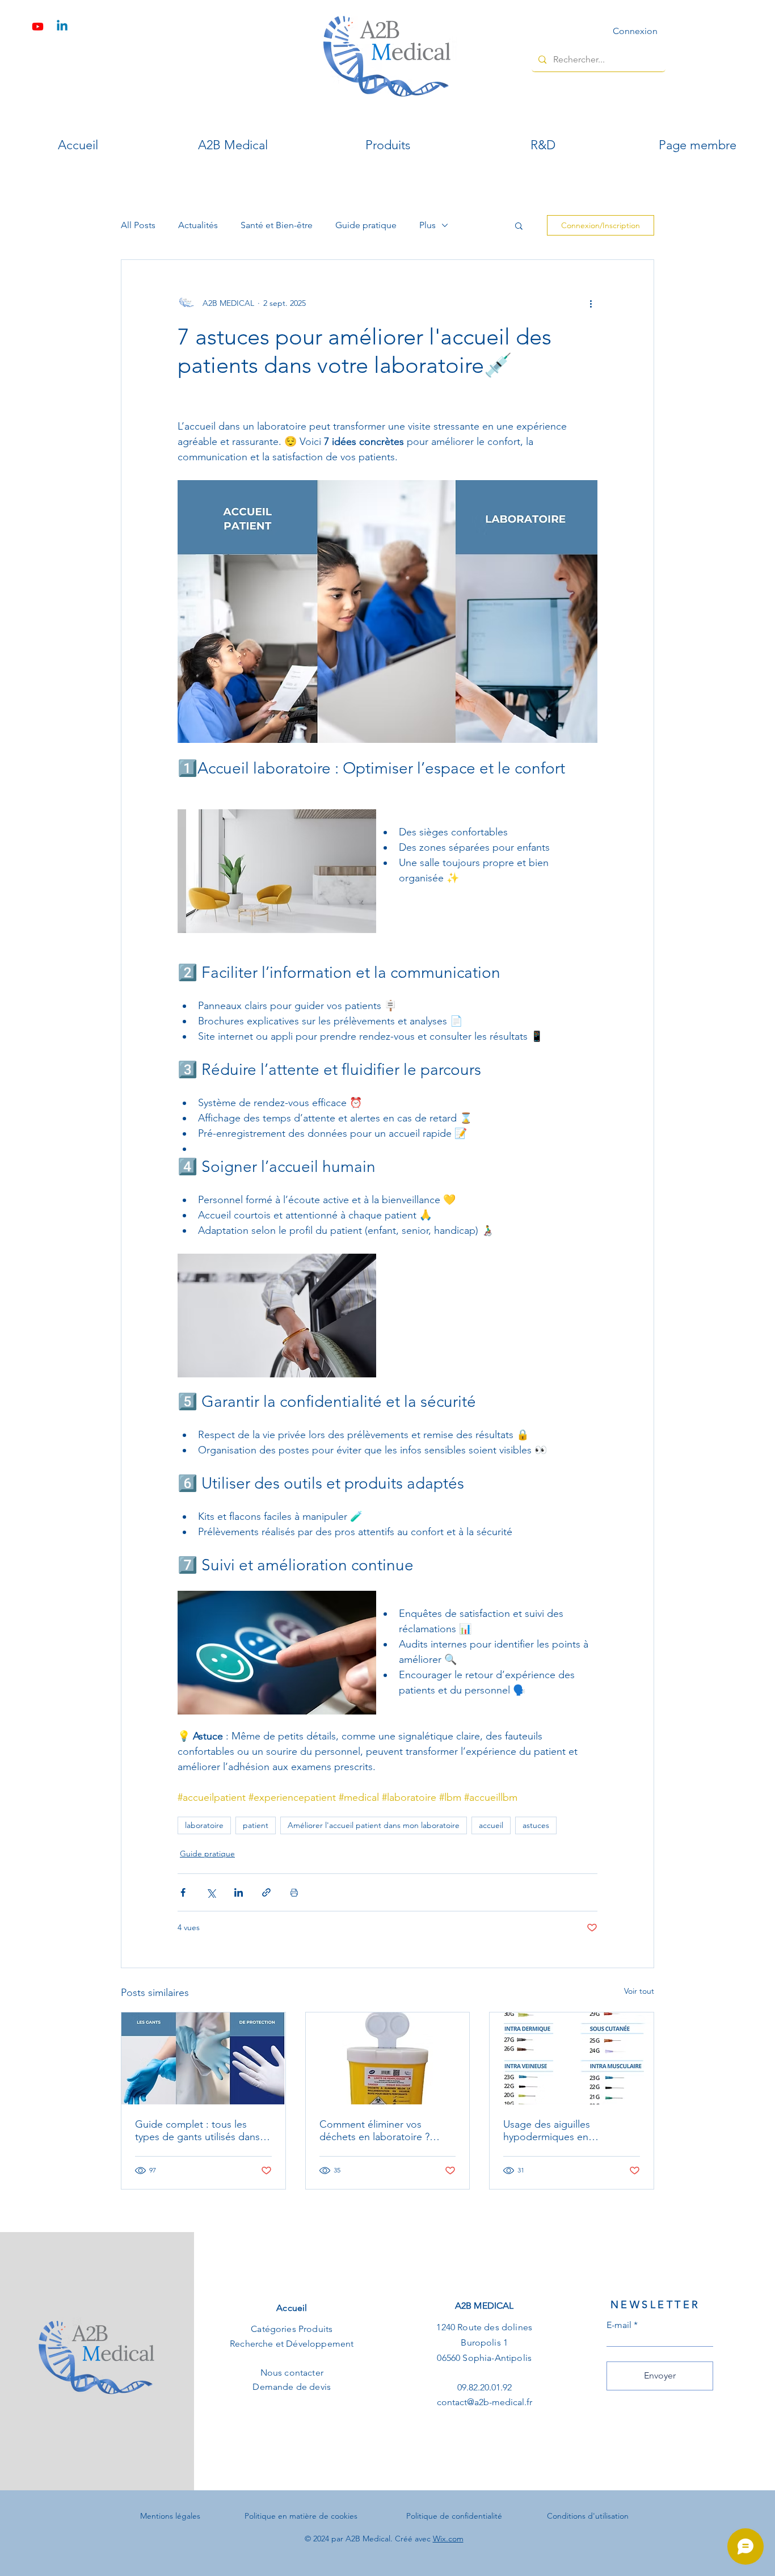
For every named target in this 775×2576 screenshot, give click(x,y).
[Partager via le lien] (266, 1892)
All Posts (138, 225)
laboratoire (204, 1825)
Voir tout (639, 1991)
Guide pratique (366, 225)
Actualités (198, 225)
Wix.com (448, 2539)
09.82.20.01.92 (485, 2387)
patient (256, 1825)
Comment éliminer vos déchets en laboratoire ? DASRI (374, 2130)
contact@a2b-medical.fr (485, 2402)
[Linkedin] (62, 26)
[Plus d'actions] (591, 303)
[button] (519, 225)
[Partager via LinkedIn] (239, 1892)
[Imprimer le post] (294, 1892)
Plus (427, 225)
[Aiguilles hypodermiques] (572, 2058)
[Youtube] (38, 26)
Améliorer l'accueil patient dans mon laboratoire (374, 1825)
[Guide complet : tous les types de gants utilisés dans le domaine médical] (203, 2058)
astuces (536, 1825)
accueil (491, 1825)
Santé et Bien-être (277, 225)
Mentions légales (170, 2516)
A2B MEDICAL (485, 2306)
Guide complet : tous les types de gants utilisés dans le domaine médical (203, 2130)
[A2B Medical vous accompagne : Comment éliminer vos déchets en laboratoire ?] (388, 2058)
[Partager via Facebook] (183, 1892)
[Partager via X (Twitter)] (211, 1892)
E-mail (619, 2325)
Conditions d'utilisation (588, 2516)
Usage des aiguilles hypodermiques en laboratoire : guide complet (565, 2130)
